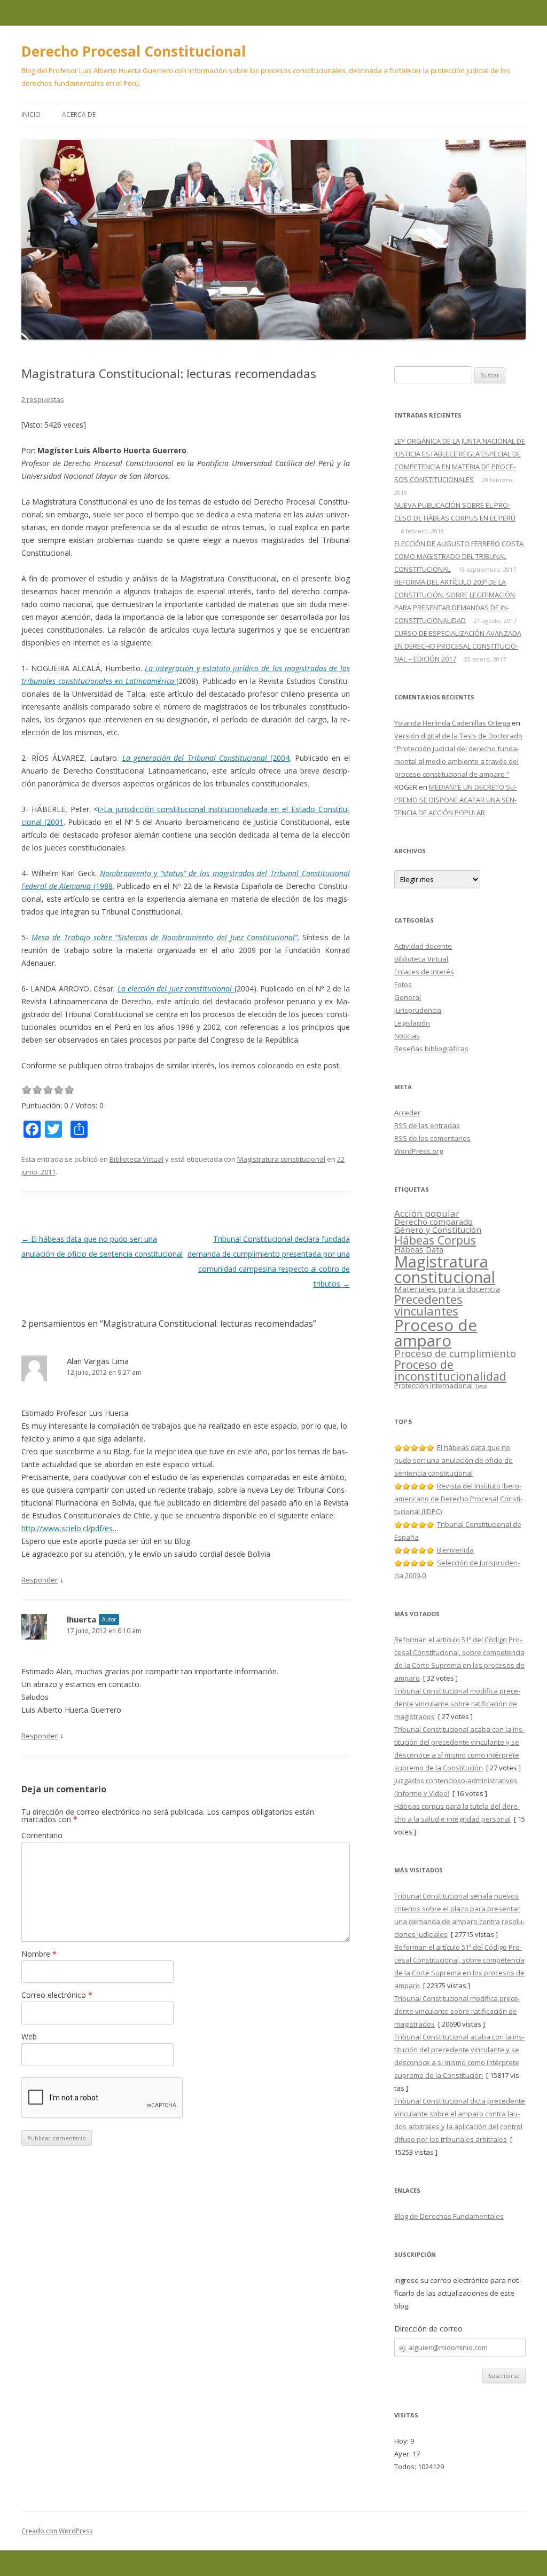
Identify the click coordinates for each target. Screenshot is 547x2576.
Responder (40, 1580)
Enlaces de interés (424, 972)
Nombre (39, 1954)
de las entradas (427, 1125)
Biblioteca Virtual (136, 1159)
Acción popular (427, 1213)
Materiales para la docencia (447, 1289)
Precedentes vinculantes (428, 1305)
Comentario (42, 1835)
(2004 (206, 758)
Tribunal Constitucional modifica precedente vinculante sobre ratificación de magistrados (457, 1704)
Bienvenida (455, 1550)
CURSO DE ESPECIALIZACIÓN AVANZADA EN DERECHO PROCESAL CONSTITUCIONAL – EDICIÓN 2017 (458, 646)
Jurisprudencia (418, 1010)
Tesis (481, 1386)
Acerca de (79, 115)
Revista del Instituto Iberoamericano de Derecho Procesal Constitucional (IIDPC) (458, 1499)
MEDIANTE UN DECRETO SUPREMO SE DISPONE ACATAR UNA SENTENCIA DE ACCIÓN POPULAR (456, 800)
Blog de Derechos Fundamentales (449, 2216)
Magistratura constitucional (281, 1159)
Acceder (407, 1113)
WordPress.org (419, 1151)
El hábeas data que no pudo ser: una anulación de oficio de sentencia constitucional (454, 1460)
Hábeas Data (419, 1249)
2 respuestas (43, 399)
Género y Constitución (438, 1230)
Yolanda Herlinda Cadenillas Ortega (452, 723)
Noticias (407, 1036)
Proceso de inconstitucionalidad (450, 1370)
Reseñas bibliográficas (431, 1049)
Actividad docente (423, 946)
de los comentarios (432, 1138)
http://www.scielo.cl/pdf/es (67, 1528)
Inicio (31, 115)
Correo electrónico (57, 1995)
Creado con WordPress (57, 2531)
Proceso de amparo (436, 1333)
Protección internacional (433, 1385)
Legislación (412, 1023)
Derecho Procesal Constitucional (134, 51)
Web (29, 2037)
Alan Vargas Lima (98, 1361)
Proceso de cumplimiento (455, 1353)
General (408, 997)
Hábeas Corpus (435, 1240)
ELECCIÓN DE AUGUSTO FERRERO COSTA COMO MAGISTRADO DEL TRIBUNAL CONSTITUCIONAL (459, 556)
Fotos (403, 984)
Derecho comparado (433, 1222)
